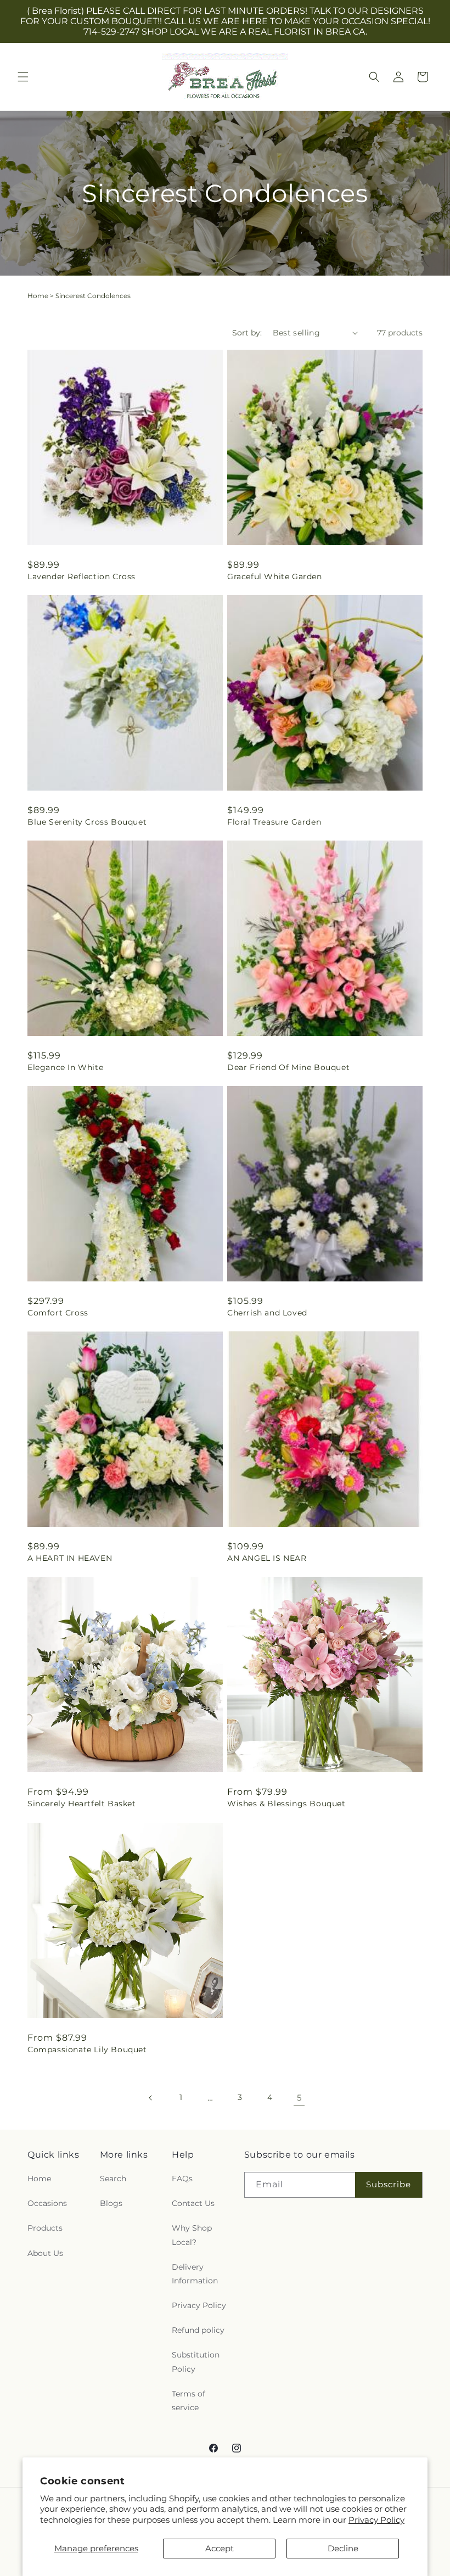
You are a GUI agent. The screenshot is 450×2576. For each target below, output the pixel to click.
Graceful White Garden (275, 576)
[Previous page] (151, 2098)
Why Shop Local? (192, 2235)
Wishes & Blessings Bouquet (286, 1804)
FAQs (182, 2179)
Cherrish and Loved (267, 1313)
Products (45, 2228)
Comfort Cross (58, 1313)
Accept (220, 2548)
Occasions (47, 2203)
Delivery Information (195, 2274)
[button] (23, 77)
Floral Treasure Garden (274, 822)
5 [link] (299, 2098)
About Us (45, 2253)
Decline (343, 2548)
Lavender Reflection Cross (81, 576)
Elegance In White (65, 1067)
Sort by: (247, 333)
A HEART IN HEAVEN (70, 1558)
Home (38, 296)
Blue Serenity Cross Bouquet (87, 822)
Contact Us (193, 2203)
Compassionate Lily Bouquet (87, 2049)
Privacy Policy (376, 2520)
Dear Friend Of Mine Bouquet (288, 1067)
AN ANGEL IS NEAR (267, 1558)
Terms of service (189, 2401)
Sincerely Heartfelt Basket (82, 1804)
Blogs (111, 2203)
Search (113, 2179)
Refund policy (198, 2330)
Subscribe (389, 2184)
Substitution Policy (196, 2362)
